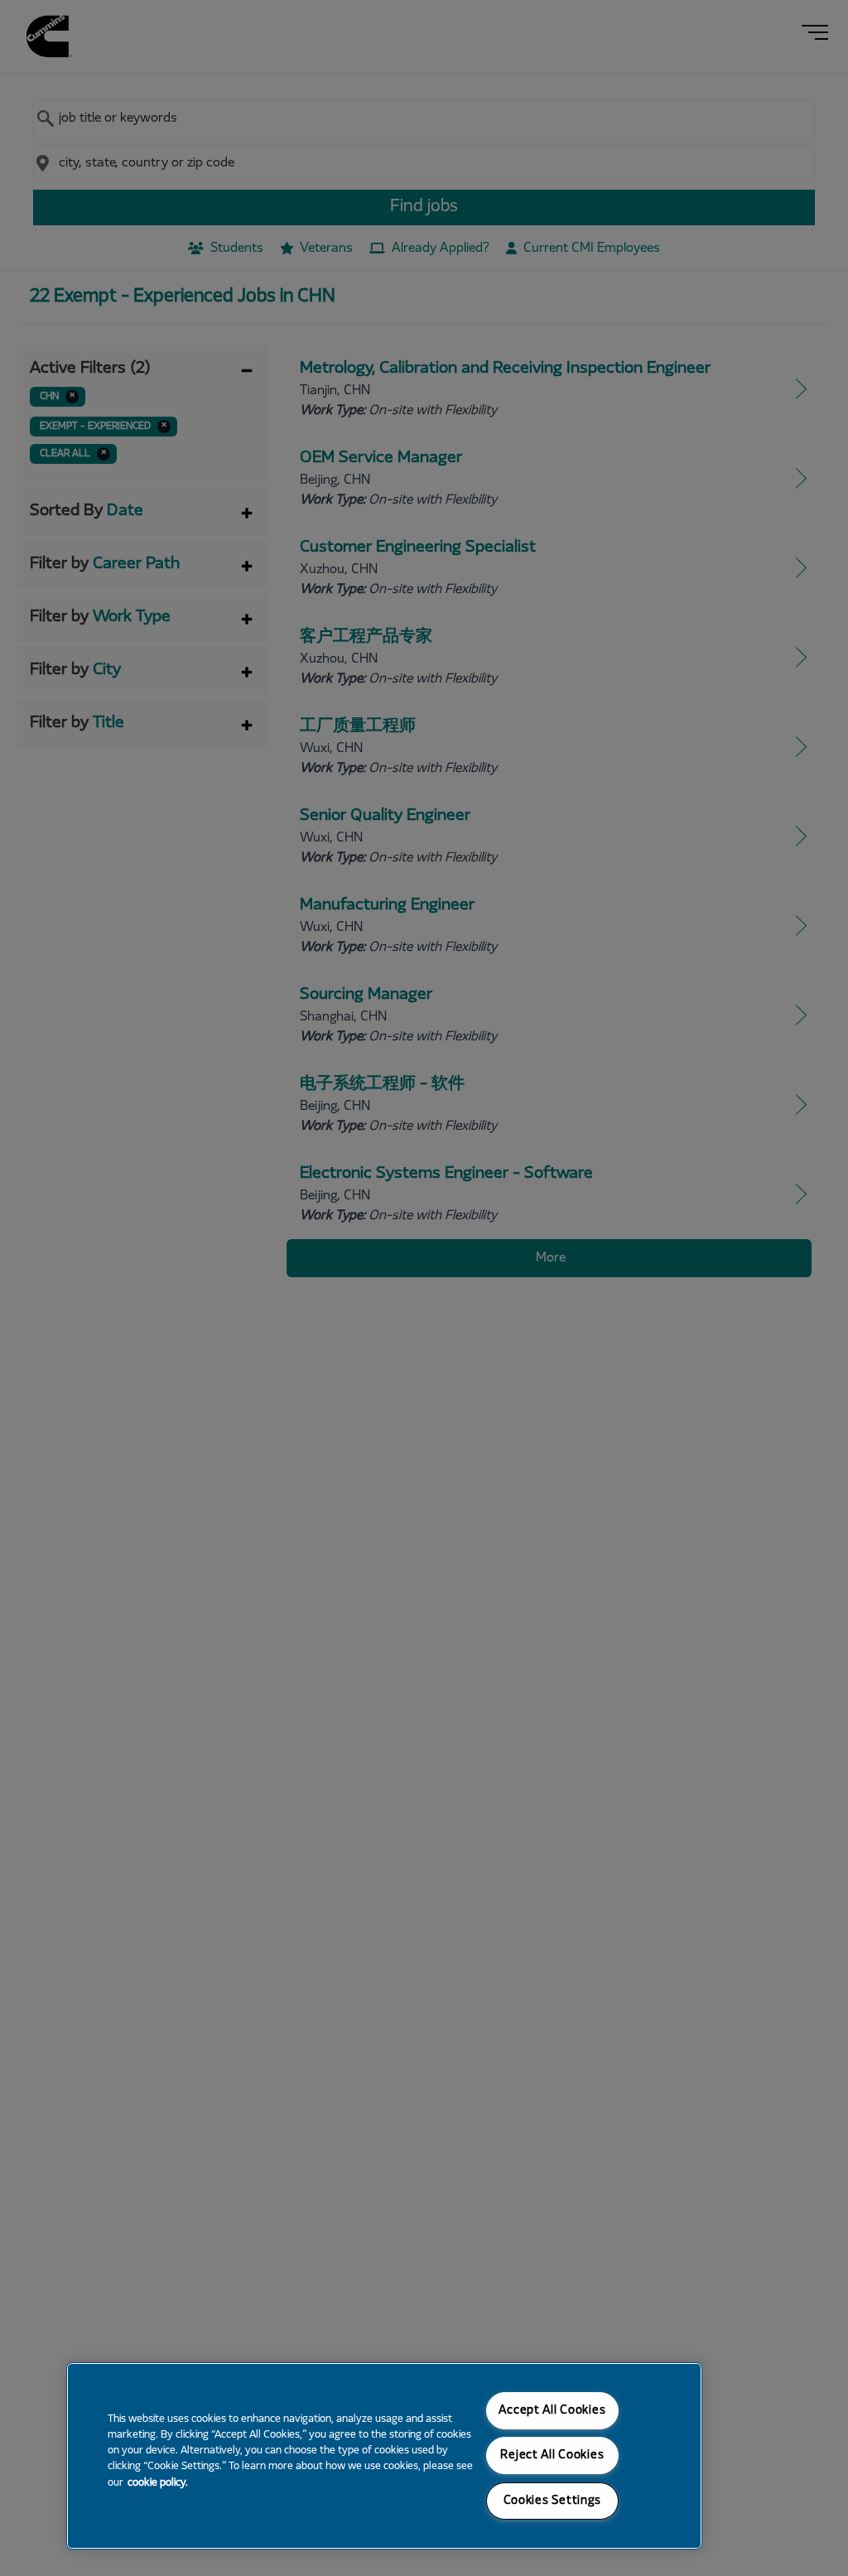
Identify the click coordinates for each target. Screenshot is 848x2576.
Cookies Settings (553, 2501)
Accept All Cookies (552, 2411)
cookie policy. (158, 2483)
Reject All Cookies (552, 2455)
